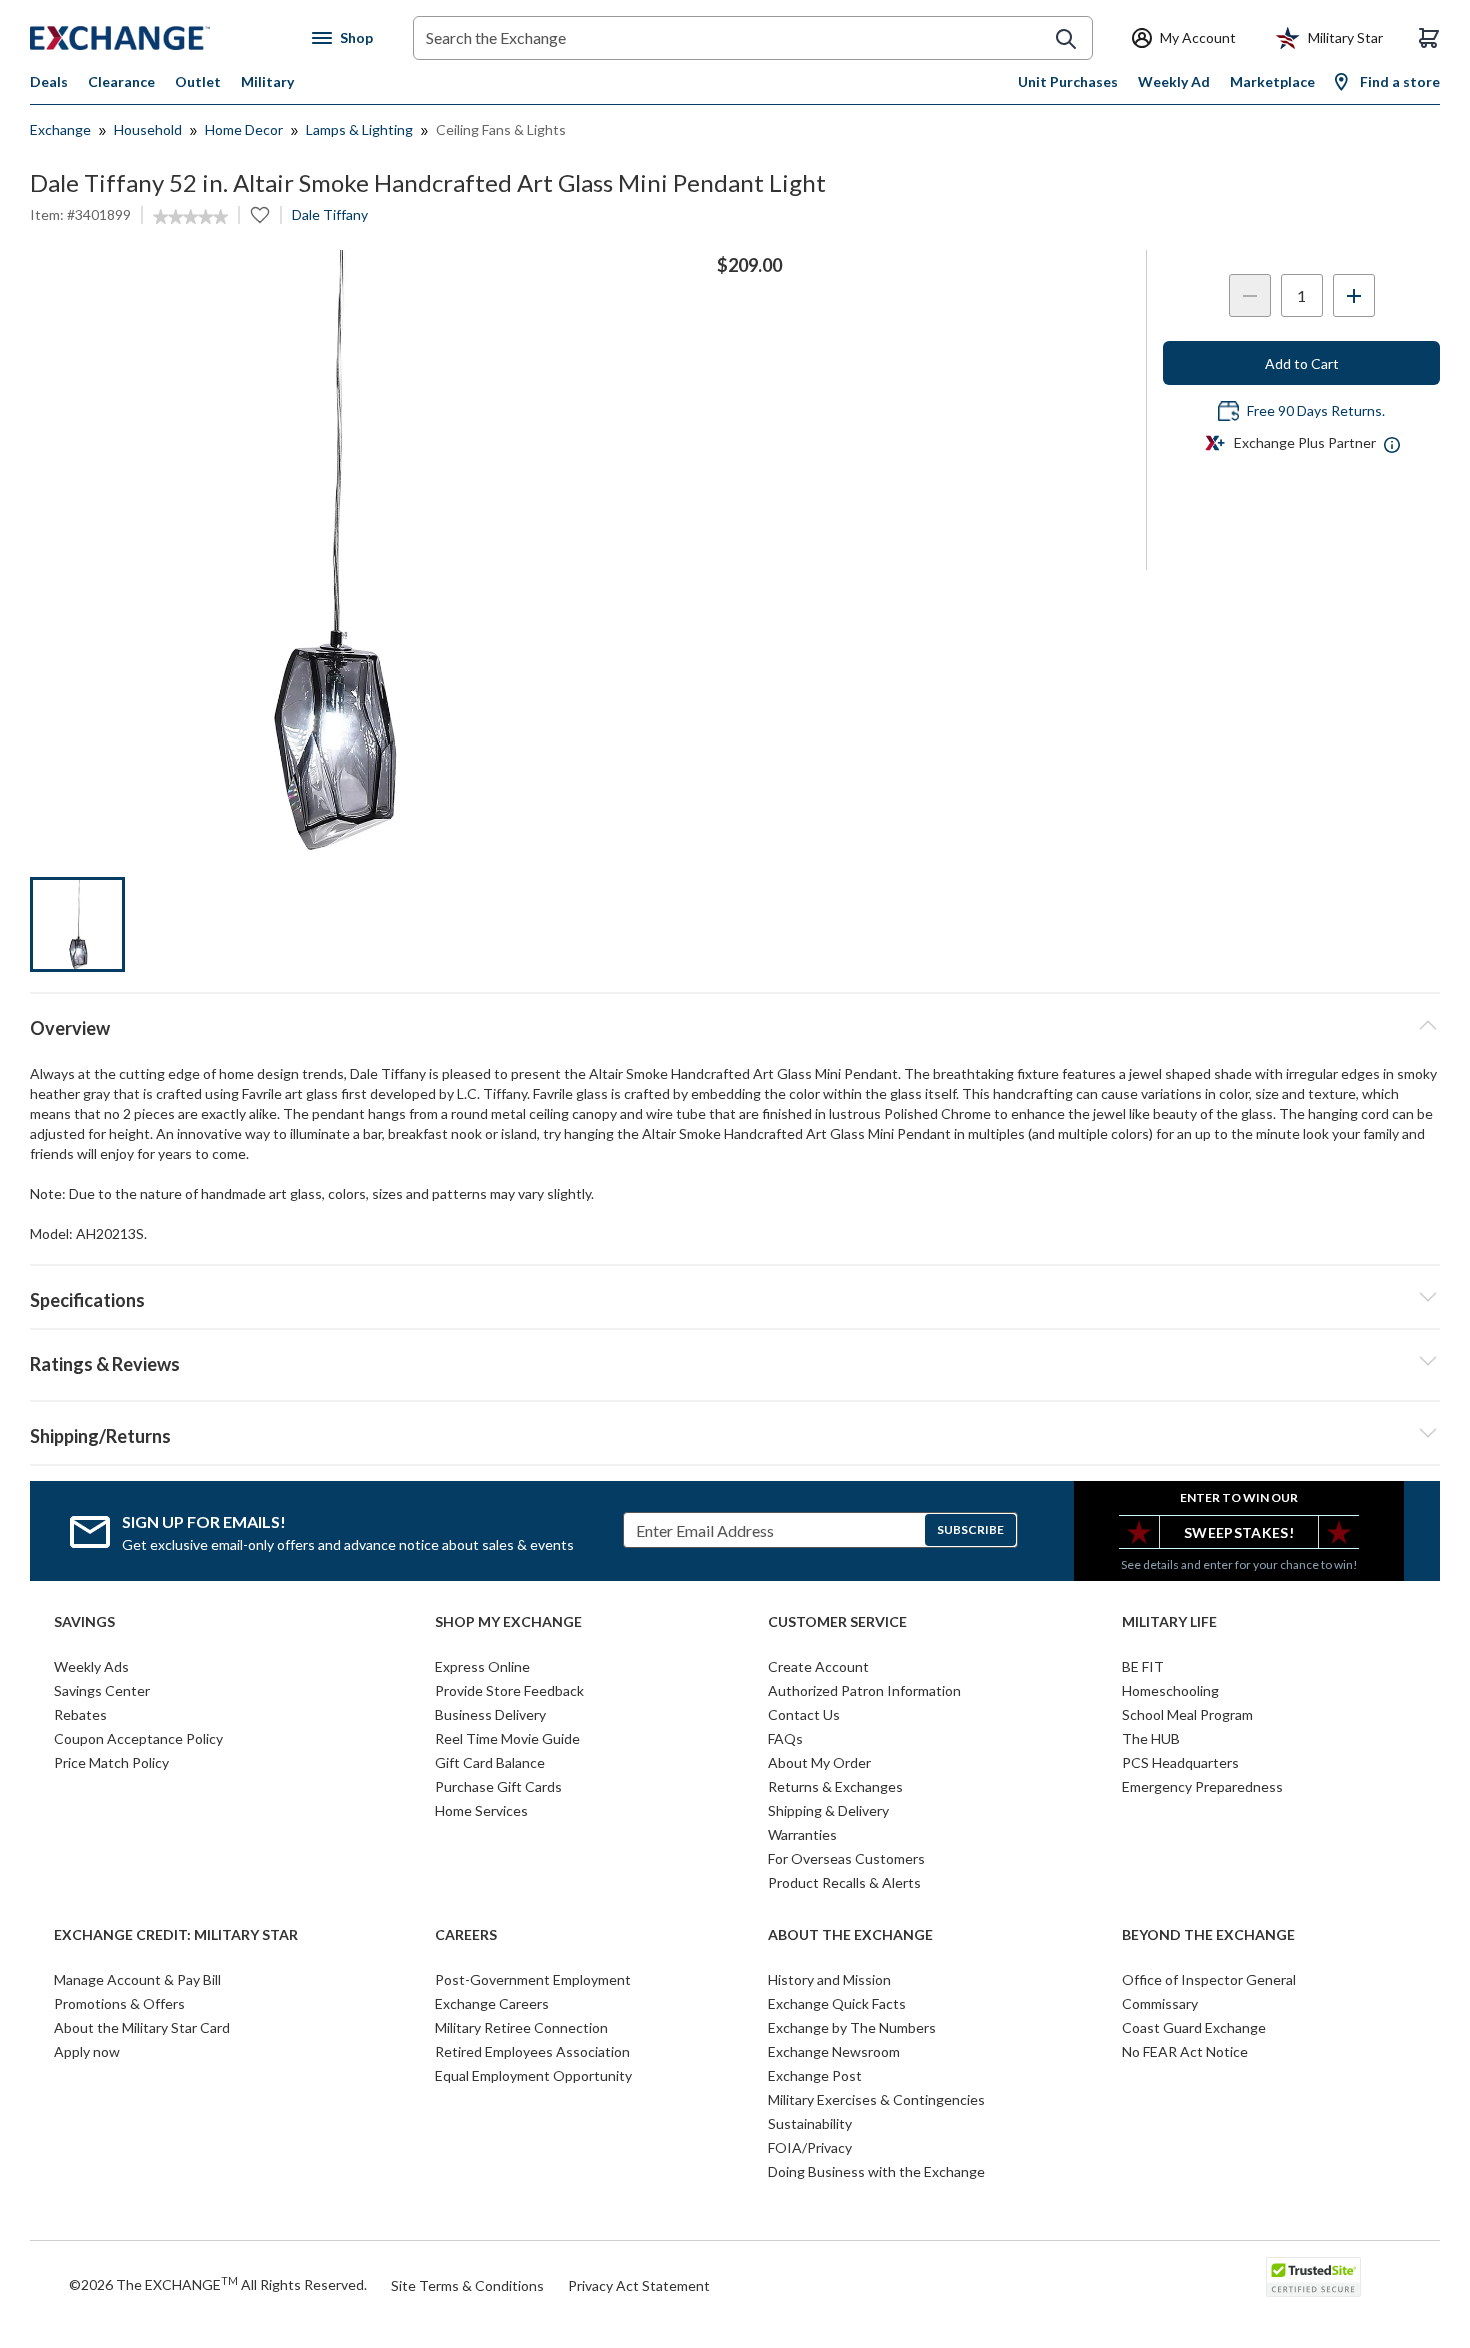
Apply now (87, 2051)
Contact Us (804, 1714)
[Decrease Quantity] (1250, 295)
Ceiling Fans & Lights (501, 129)
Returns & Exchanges (835, 1786)
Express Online (482, 1666)
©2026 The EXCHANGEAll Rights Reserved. (218, 2284)
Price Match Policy (111, 1762)
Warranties (802, 1834)
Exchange (60, 129)
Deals (49, 81)
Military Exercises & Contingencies (876, 2099)
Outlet (198, 81)
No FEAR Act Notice (1185, 2051)
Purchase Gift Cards (498, 1786)
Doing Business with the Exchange (876, 2171)
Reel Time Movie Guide (507, 1738)
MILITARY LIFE (1169, 1622)
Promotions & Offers (119, 2003)
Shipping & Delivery (828, 1810)
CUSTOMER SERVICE (837, 1622)
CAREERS (466, 1935)
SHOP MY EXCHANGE (508, 1622)
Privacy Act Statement (639, 2285)
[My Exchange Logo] (157, 38)
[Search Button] (1066, 39)
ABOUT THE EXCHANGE (850, 1935)
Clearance (121, 81)
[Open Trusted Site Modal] (1313, 2277)
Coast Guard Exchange (1194, 2027)
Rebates (80, 1714)
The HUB (1151, 1738)
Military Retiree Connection (521, 2027)
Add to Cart (1302, 363)
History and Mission (829, 1979)
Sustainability (810, 2123)
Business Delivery (490, 1714)
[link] (190, 217)
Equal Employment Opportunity (533, 2075)
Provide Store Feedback (509, 1690)
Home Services (481, 1810)
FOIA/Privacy (810, 2147)
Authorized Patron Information (864, 1690)
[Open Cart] (1429, 38)
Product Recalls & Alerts (844, 1882)
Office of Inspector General (1209, 1979)
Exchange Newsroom (834, 2051)
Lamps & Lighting (359, 129)
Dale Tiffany (330, 214)
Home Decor (244, 129)
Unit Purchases (1068, 81)
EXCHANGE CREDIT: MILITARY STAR (176, 1935)
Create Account (818, 1666)
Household (148, 129)
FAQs (785, 1738)
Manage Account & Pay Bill (137, 1979)
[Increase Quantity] (1354, 295)
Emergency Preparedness (1202, 1786)
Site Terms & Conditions (467, 2285)
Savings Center (102, 1690)
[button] (735, 1361)
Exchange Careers (492, 2003)
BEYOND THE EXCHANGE (1208, 1935)
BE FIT (1143, 1666)
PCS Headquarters (1180, 1762)
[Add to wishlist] (260, 215)
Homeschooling (1170, 1690)
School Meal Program (1187, 1714)
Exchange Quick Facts (837, 2003)
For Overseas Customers (846, 1858)
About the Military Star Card (142, 2027)
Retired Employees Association (532, 2051)
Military (267, 81)
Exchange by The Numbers (852, 2027)
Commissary (1160, 2003)
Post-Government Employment (533, 1979)
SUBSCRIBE (970, 1529)
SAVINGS (84, 1622)
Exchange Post (815, 2075)
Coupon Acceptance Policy (138, 1738)
